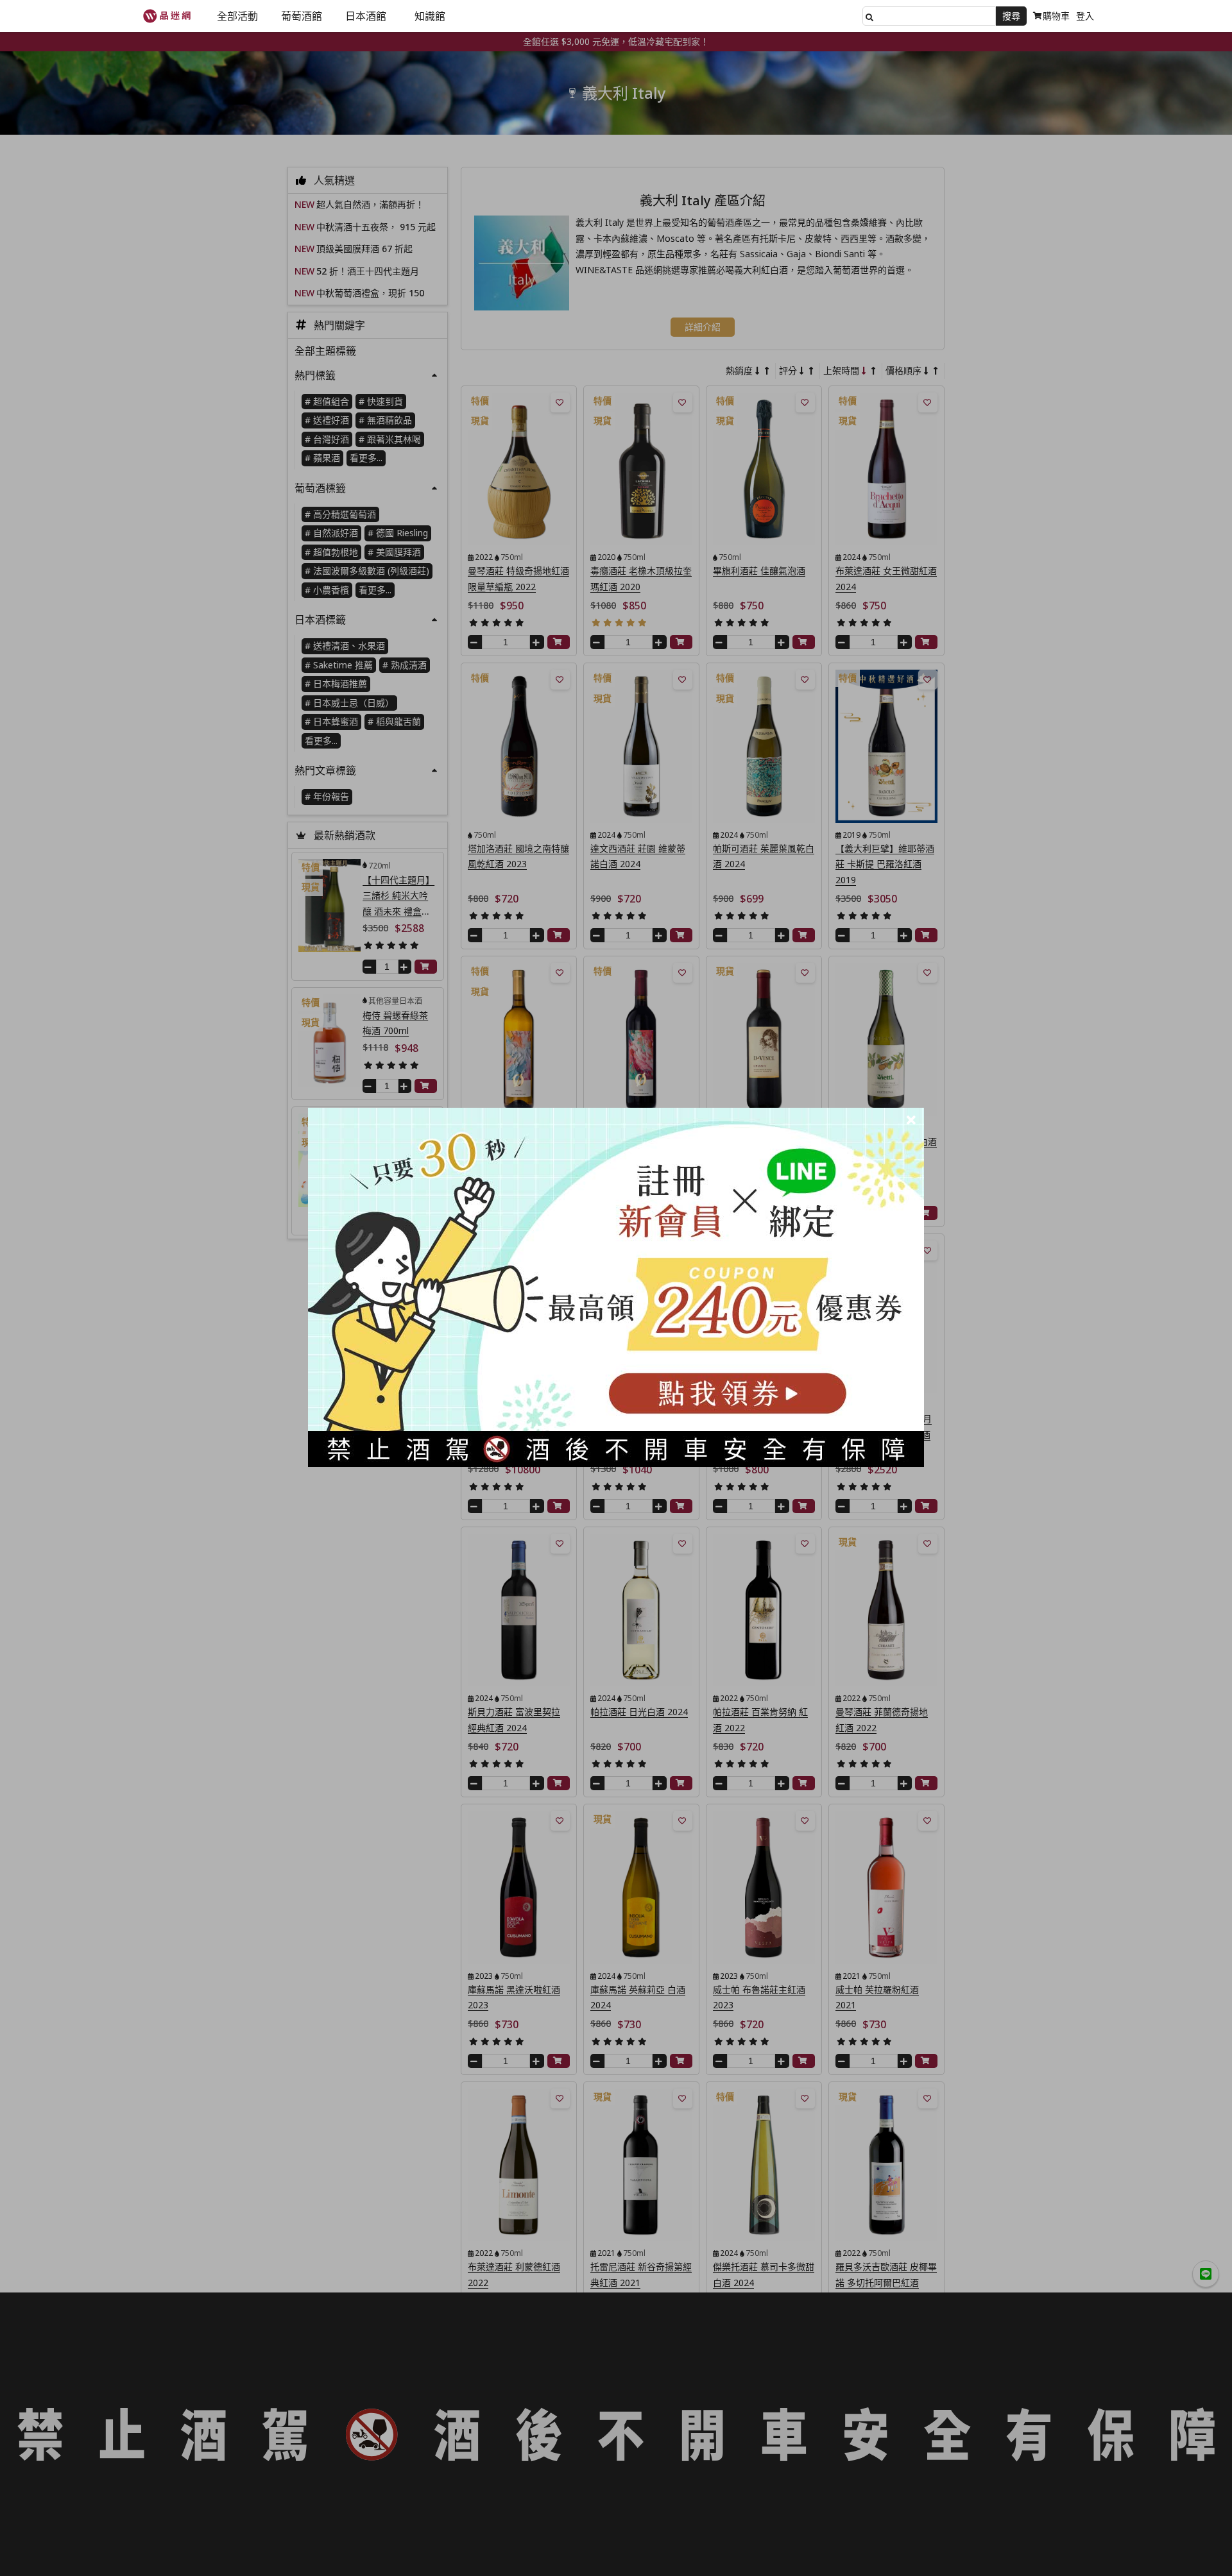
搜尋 (1011, 16)
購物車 (1056, 16)
